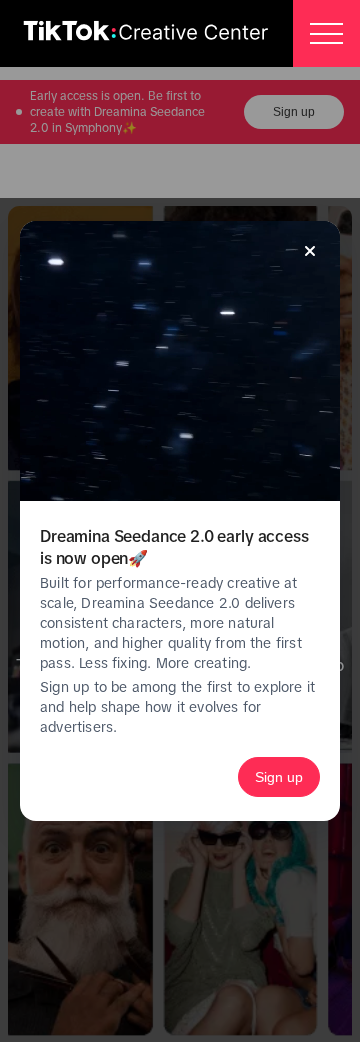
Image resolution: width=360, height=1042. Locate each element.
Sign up (279, 777)
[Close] (310, 251)
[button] (326, 33)
